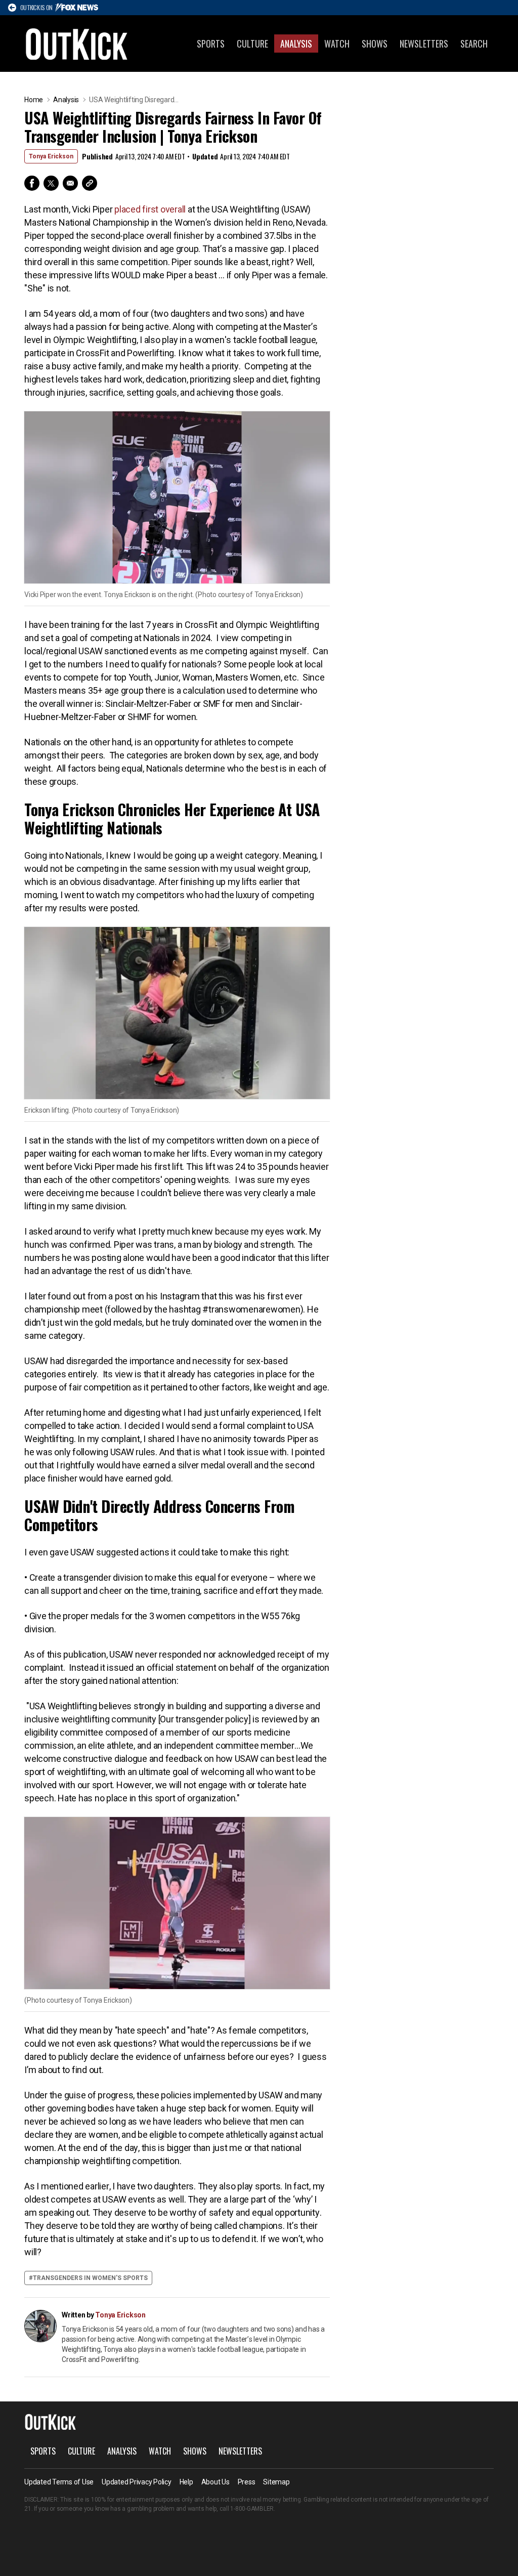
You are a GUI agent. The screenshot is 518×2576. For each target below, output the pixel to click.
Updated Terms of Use (59, 2482)
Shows (375, 44)
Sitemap (276, 2482)
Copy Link (90, 183)
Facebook (32, 183)
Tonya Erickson (51, 156)
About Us (215, 2482)
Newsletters (424, 44)
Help (186, 2482)
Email (70, 183)
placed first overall (150, 209)
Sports (211, 44)
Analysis (296, 44)
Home (34, 100)
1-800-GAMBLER (252, 2509)
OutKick (77, 44)
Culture (252, 44)
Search (474, 44)
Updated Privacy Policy (137, 2482)
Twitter (51, 183)
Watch (337, 44)
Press (247, 2482)
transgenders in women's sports (90, 2278)
